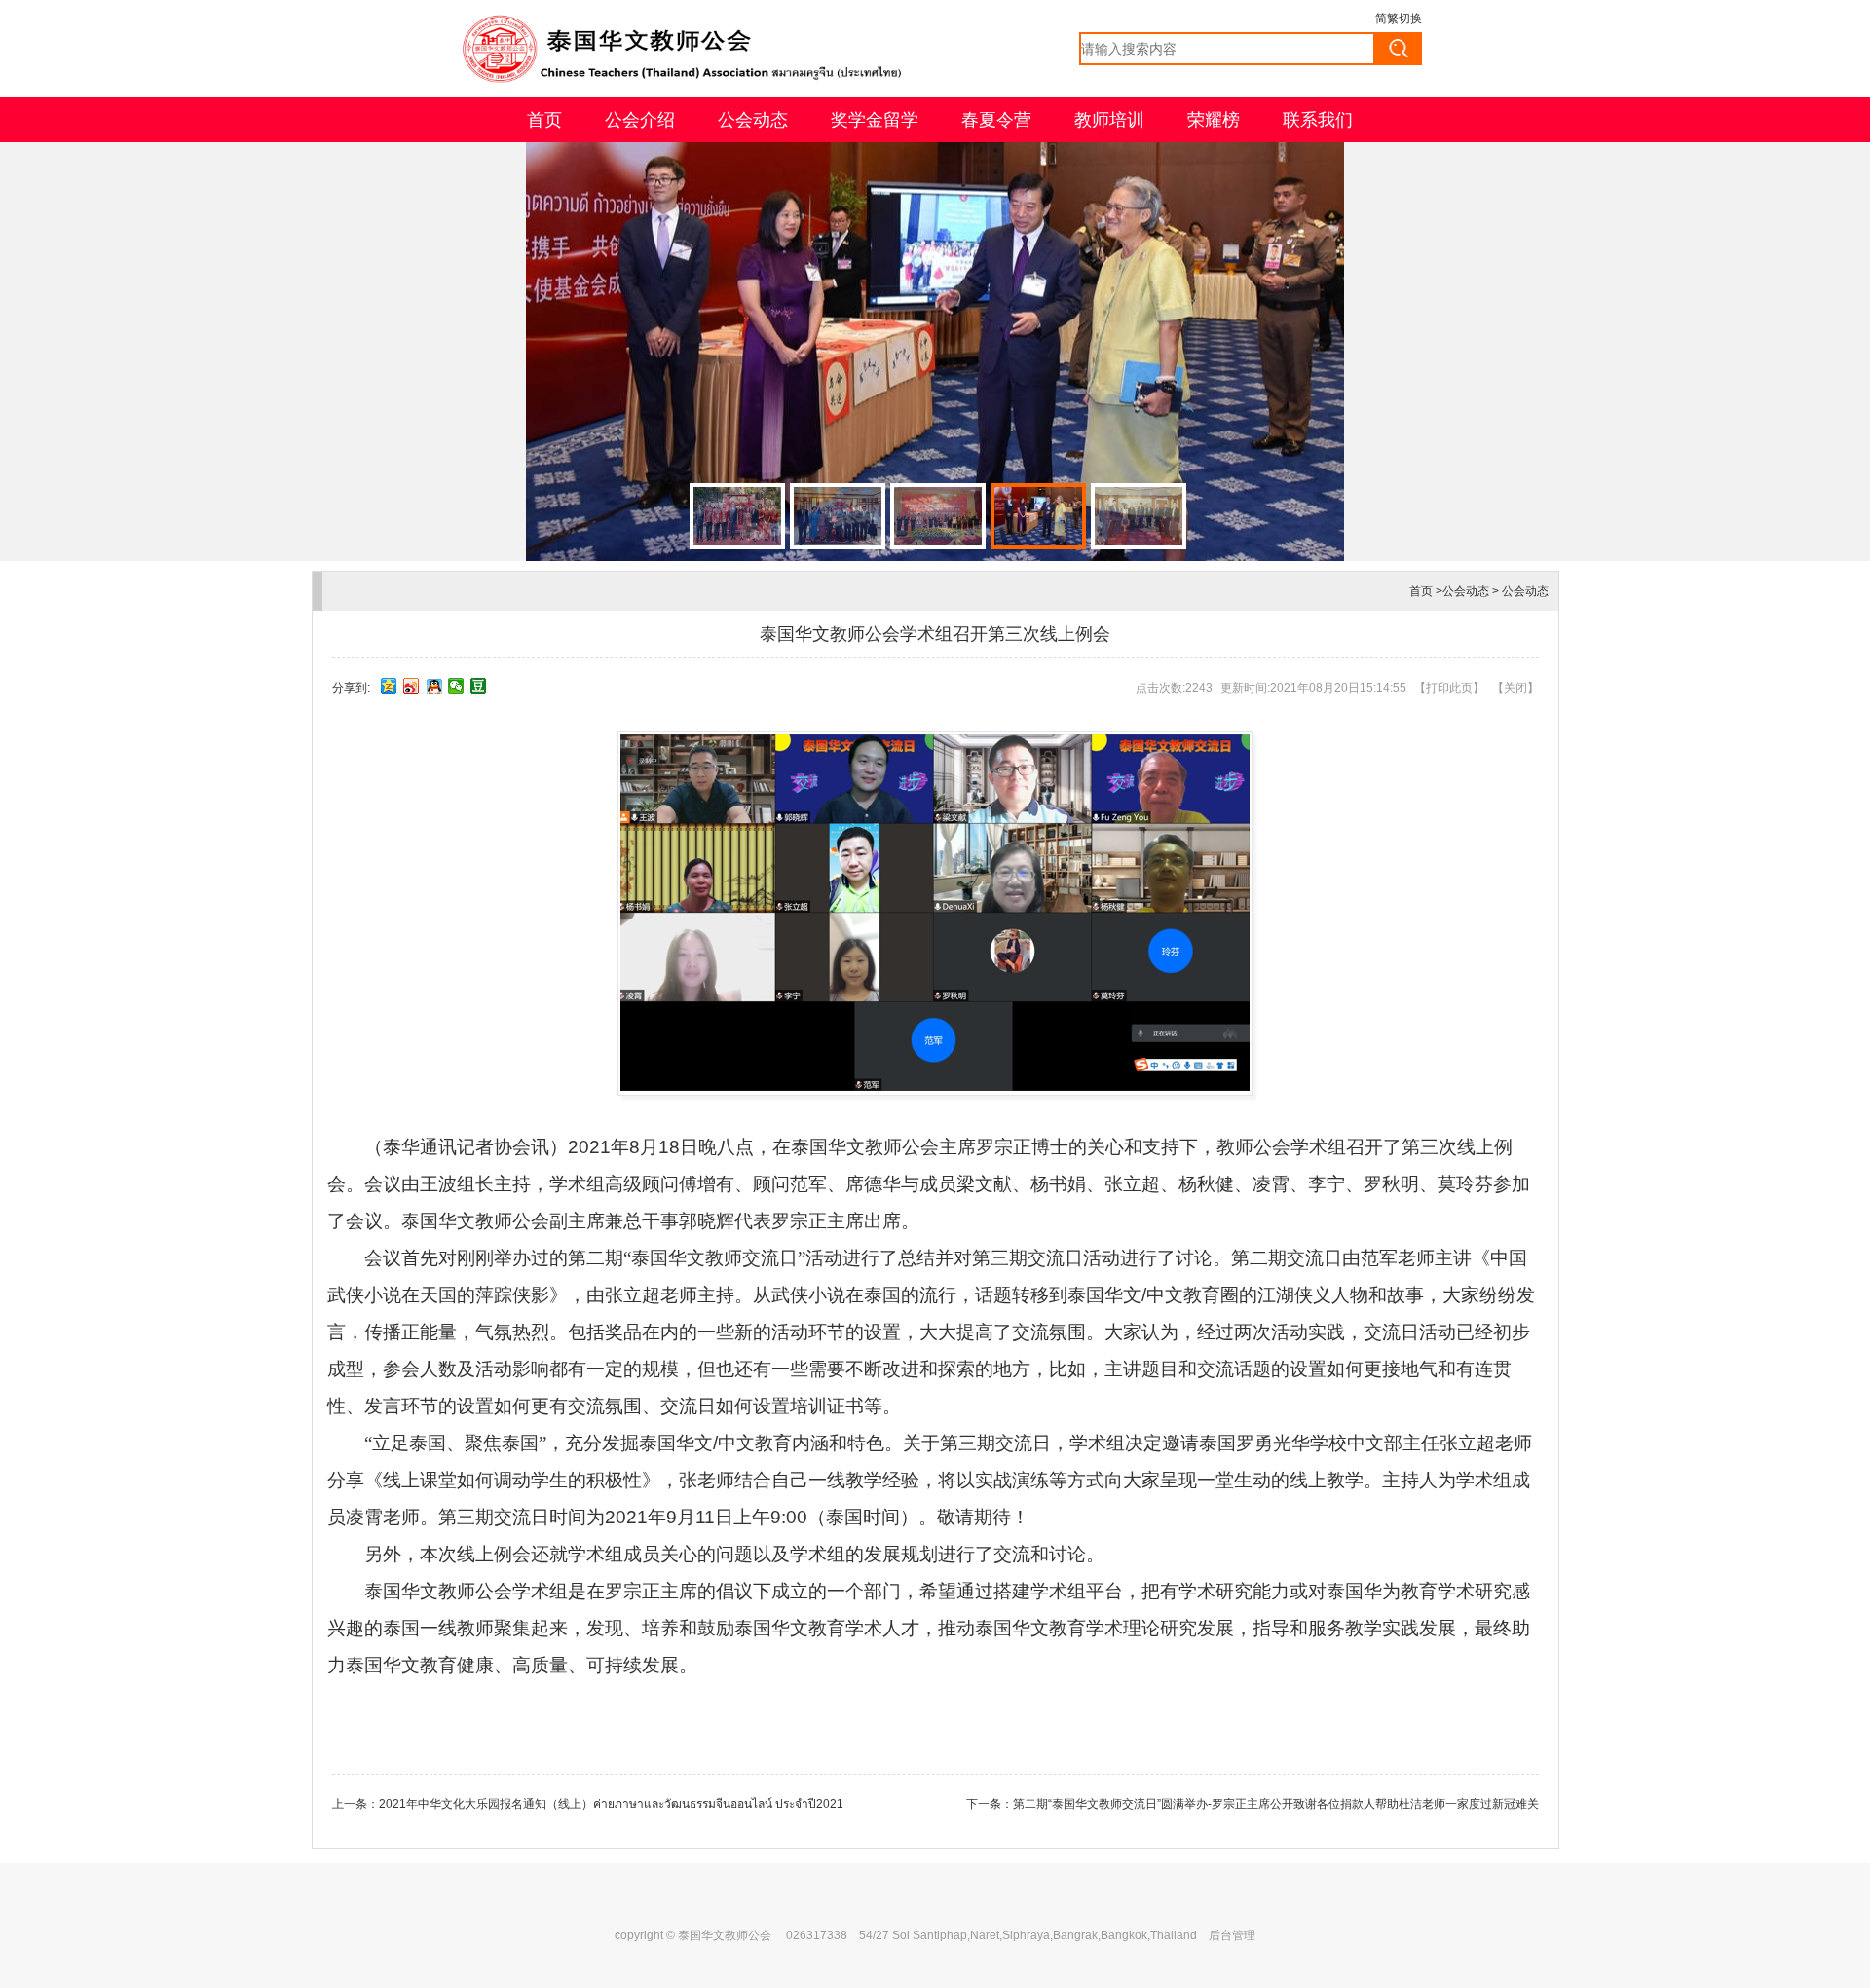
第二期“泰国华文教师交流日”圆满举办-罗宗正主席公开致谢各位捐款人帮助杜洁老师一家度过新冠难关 (1276, 1804)
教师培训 (1109, 120)
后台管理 (1232, 1935)
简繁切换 (1399, 19)
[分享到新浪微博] (411, 686)
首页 (544, 120)
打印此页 (1449, 688)
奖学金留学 (875, 120)
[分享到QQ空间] (389, 686)
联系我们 (1318, 120)
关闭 (1515, 688)
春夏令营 (996, 120)
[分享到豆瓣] (479, 686)
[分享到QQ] (434, 686)
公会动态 (753, 120)
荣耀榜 (1214, 120)
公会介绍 (640, 120)
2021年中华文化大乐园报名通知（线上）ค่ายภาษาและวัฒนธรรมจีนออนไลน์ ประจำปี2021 (611, 1804)
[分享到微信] (456, 686)
